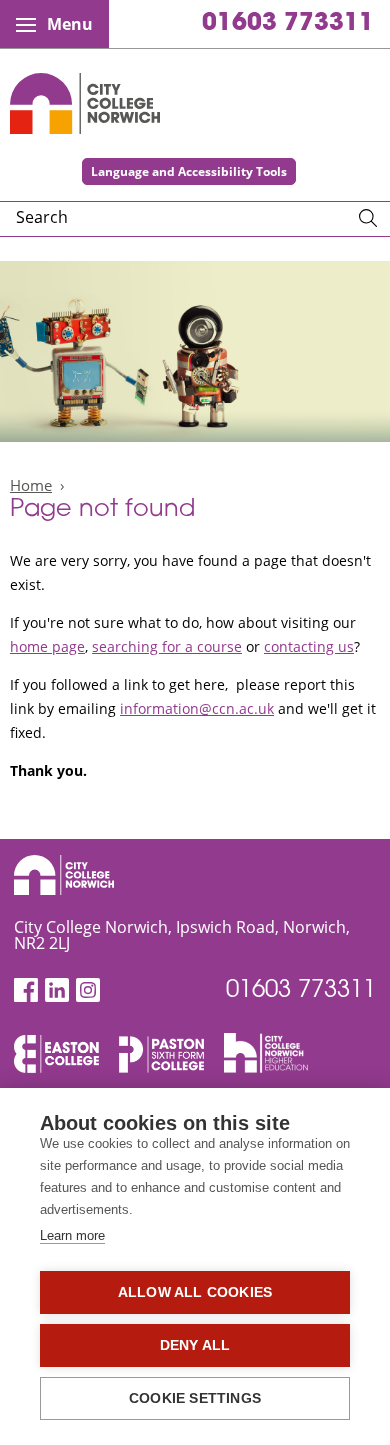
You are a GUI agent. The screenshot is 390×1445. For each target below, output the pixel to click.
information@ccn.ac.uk (197, 708)
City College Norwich (85, 103)
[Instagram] (88, 990)
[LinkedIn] (57, 990)
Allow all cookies (195, 1292)
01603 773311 (288, 24)
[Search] (368, 219)
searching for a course (167, 646)
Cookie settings (195, 1398)
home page (47, 646)
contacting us (309, 646)
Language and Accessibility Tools (189, 171)
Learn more (72, 1235)
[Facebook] (26, 990)
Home (31, 485)
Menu (70, 24)
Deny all (195, 1345)
